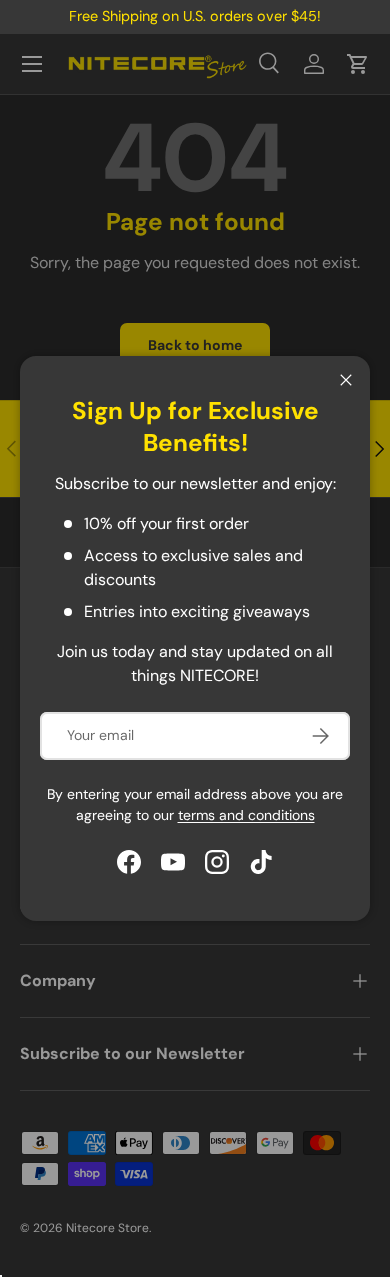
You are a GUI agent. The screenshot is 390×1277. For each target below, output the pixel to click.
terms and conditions (246, 815)
